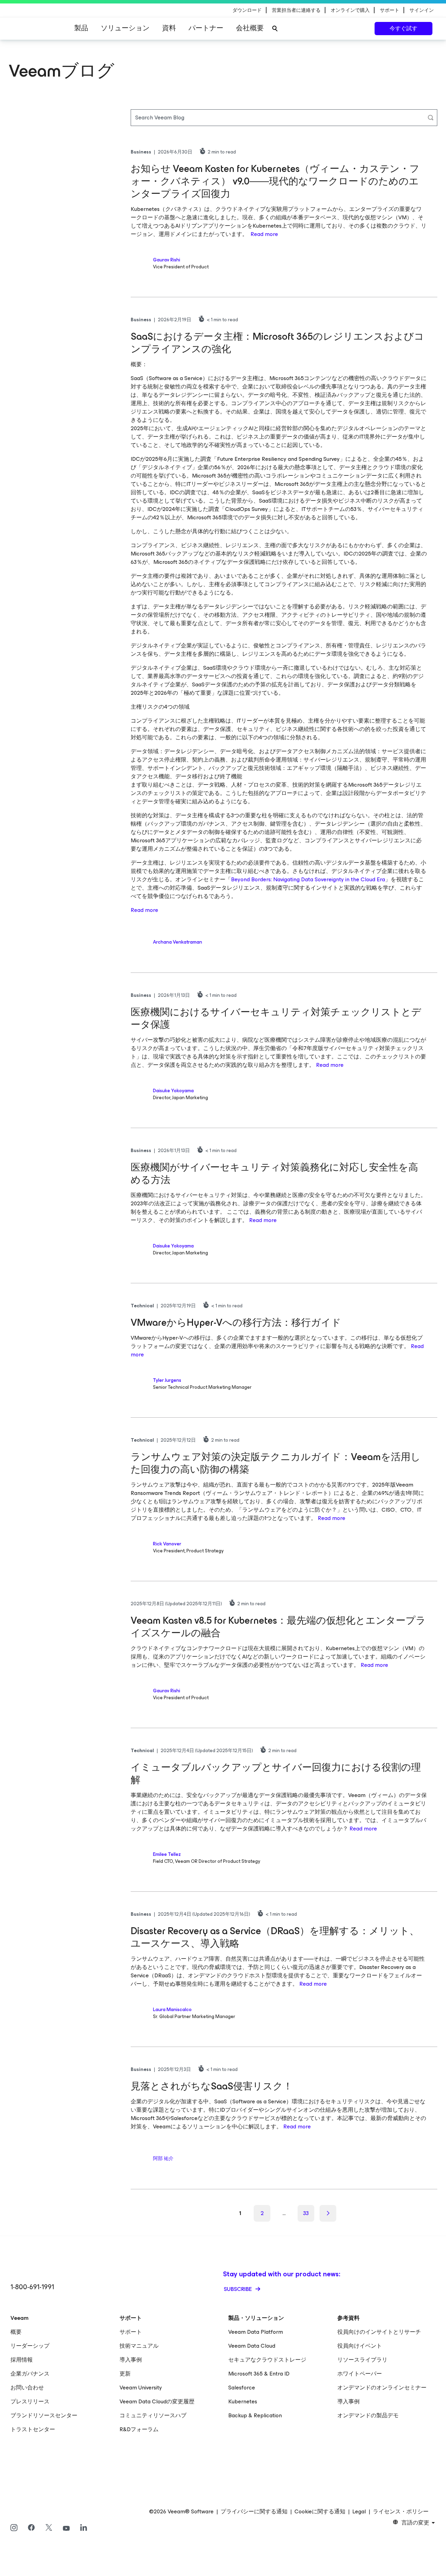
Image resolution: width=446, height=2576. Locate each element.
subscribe (239, 2289)
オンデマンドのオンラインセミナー (382, 2388)
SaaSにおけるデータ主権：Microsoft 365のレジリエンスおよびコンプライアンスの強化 (277, 343)
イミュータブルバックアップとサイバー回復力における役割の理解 (276, 1774)
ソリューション (125, 28)
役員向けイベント (360, 2346)
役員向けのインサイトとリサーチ (379, 2332)
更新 (125, 2374)
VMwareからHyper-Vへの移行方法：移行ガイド (236, 1322)
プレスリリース (30, 2401)
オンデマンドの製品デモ (368, 2415)
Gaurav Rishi (167, 260)
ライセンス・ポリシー (401, 2512)
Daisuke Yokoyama (173, 1091)
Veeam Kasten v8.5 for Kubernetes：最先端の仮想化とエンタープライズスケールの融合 (278, 1627)
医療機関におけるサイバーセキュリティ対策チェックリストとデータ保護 (276, 1018)
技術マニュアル (139, 2346)
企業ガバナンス (30, 2374)
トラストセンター (33, 2429)
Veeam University (141, 2388)
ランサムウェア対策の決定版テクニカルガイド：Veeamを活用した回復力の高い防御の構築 (276, 1463)
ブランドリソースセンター (44, 2415)
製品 (81, 28)
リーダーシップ (30, 2346)
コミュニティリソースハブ (153, 2415)
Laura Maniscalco (172, 2010)
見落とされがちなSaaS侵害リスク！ (212, 2086)
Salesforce (242, 2388)
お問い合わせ (27, 2388)
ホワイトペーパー (360, 2374)
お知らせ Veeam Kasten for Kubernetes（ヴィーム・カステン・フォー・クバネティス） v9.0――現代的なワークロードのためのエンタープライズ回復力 (275, 181)
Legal (359, 2512)
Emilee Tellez (167, 1854)
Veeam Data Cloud (252, 2346)
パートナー (206, 28)
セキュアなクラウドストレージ (267, 2360)
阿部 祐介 (163, 2159)
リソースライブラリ (362, 2360)
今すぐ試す (403, 28)
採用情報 (22, 2360)
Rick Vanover (167, 1544)
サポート (131, 2332)
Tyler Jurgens (167, 1380)
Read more (264, 234)
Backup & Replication (255, 2415)
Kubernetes (243, 2401)
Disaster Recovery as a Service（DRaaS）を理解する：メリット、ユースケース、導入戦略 (275, 1937)
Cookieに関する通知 (320, 2512)
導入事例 (131, 2360)
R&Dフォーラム (139, 2429)
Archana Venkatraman (178, 942)
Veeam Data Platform (256, 2332)
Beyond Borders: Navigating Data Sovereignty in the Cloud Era (308, 879)
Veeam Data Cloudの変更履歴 (157, 2401)
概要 (16, 2332)
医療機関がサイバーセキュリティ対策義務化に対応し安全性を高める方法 (274, 1173)
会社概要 (250, 28)
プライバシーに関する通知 (254, 2512)
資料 (169, 28)
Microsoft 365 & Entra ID (259, 2374)
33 (306, 2213)
